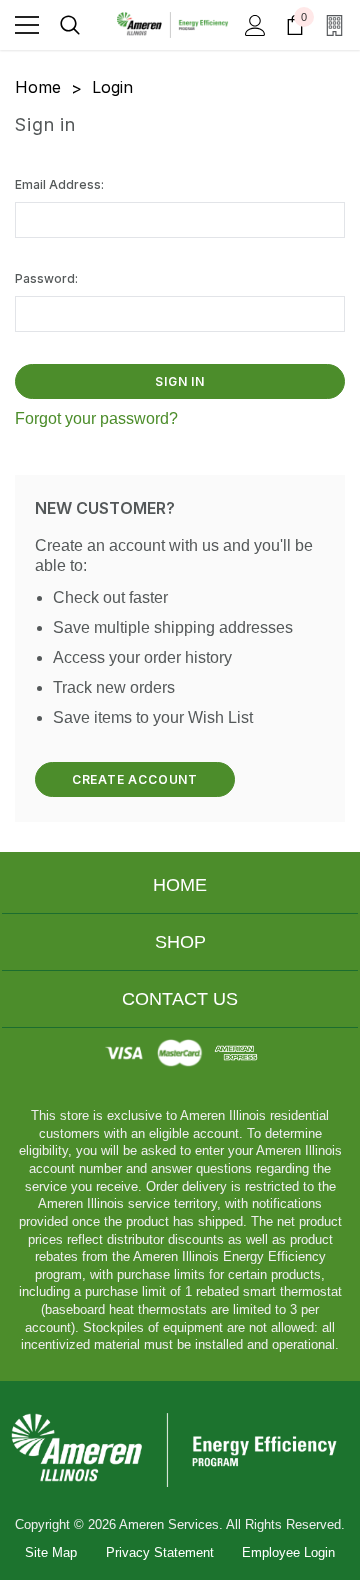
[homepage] (180, 1449)
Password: (46, 278)
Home (180, 885)
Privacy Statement (160, 1552)
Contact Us (180, 999)
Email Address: (59, 184)
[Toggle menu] (27, 25)
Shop (180, 942)
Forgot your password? (96, 418)
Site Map (51, 1552)
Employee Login (288, 1552)
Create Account (135, 779)
